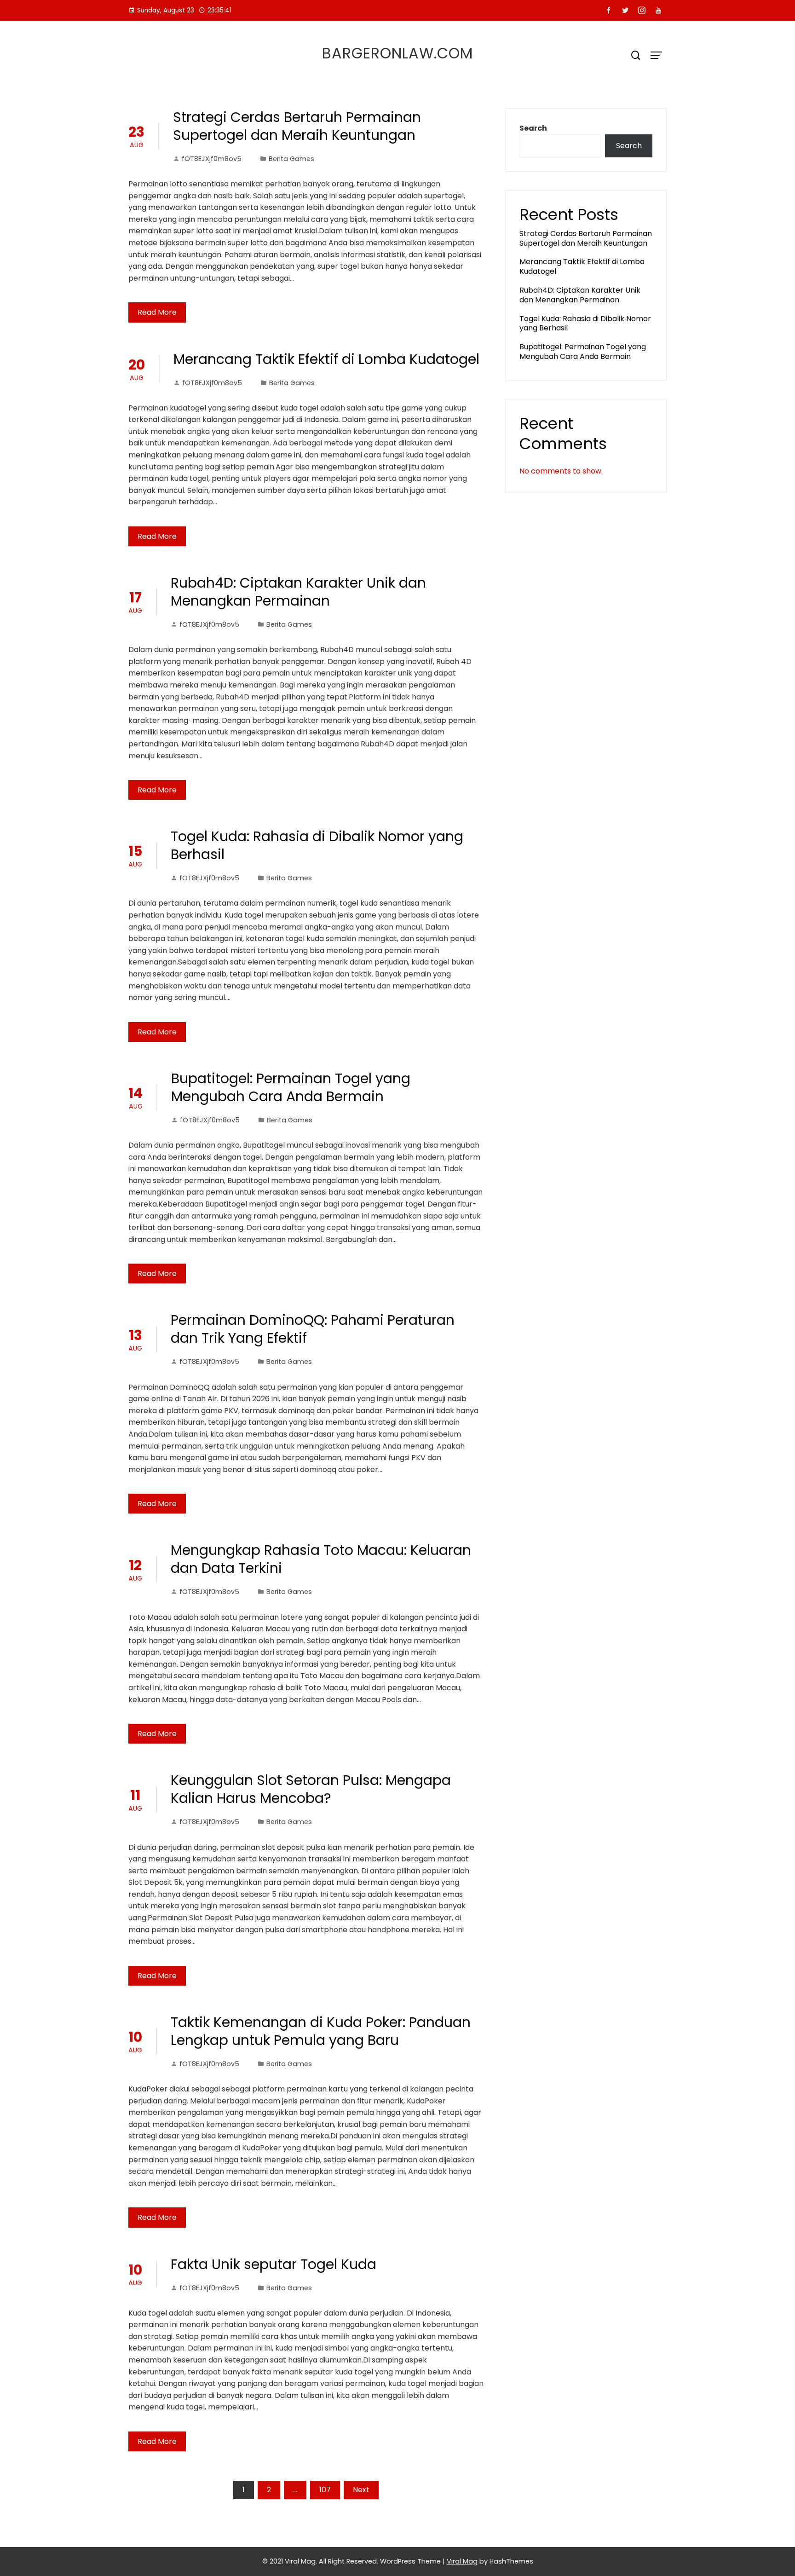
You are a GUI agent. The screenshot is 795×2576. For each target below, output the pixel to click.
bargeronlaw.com (397, 53)
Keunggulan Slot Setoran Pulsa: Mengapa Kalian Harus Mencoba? (311, 1789)
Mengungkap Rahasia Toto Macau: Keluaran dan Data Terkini (321, 1559)
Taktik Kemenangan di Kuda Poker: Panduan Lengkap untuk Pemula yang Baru (321, 2031)
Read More (157, 312)
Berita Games (291, 159)
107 (325, 2490)
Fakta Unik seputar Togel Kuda (274, 2264)
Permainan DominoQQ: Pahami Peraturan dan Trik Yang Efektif (313, 1329)
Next (361, 2490)
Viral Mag (462, 2561)
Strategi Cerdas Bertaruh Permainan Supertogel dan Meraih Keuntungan (297, 126)
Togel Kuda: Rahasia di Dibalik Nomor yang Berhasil (317, 845)
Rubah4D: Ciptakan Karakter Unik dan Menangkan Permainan (298, 592)
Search (533, 128)
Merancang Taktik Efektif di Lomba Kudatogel (326, 359)
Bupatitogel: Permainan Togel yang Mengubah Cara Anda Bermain (291, 1087)
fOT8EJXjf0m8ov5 (212, 159)
